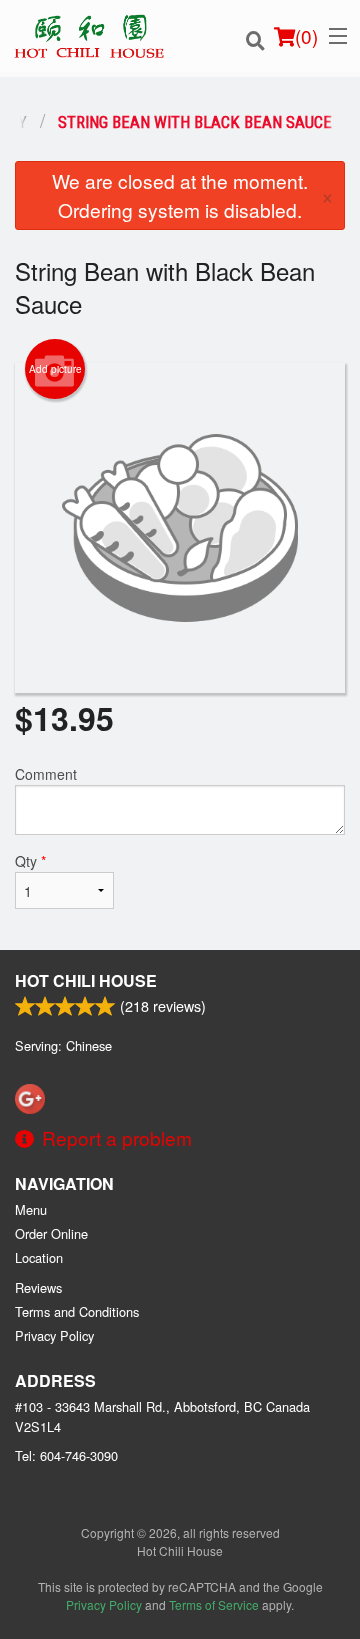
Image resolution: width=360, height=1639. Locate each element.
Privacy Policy (54, 1335)
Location (39, 1257)
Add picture (55, 369)
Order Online (51, 1233)
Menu (31, 1209)
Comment (46, 774)
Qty (30, 861)
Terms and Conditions (77, 1311)
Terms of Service (214, 1604)
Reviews (38, 1287)
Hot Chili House (86, 980)
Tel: (66, 1455)
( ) (306, 35)
